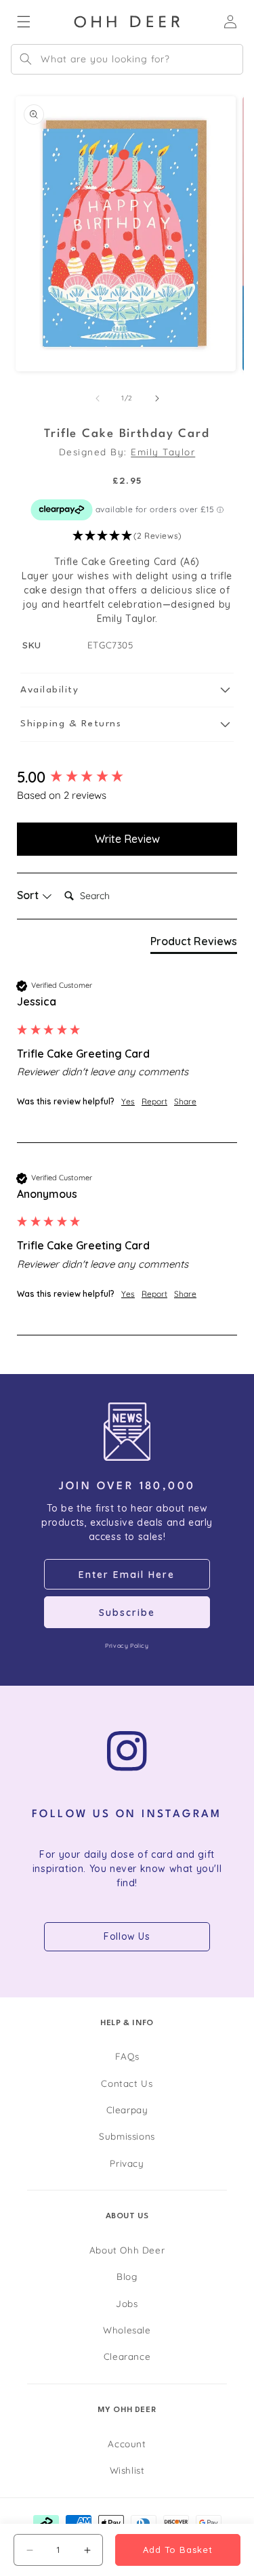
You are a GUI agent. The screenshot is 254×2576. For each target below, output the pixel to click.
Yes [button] (128, 1101)
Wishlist (127, 2470)
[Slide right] (157, 398)
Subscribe (127, 1613)
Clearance (127, 2356)
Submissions (127, 2136)
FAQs (127, 2056)
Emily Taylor (163, 452)
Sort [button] (29, 895)
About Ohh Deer (127, 2250)
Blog (127, 2276)
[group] (127, 777)
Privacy (127, 2163)
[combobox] (127, 59)
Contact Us (127, 2083)
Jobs (127, 2303)
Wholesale (127, 2330)
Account (127, 2444)
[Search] (26, 59)
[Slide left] (98, 398)
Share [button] (185, 1101)
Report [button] (154, 1101)
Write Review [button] (127, 839)
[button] (127, 536)
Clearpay (127, 2110)
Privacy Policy (127, 1645)
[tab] (194, 944)
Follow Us (127, 1936)
